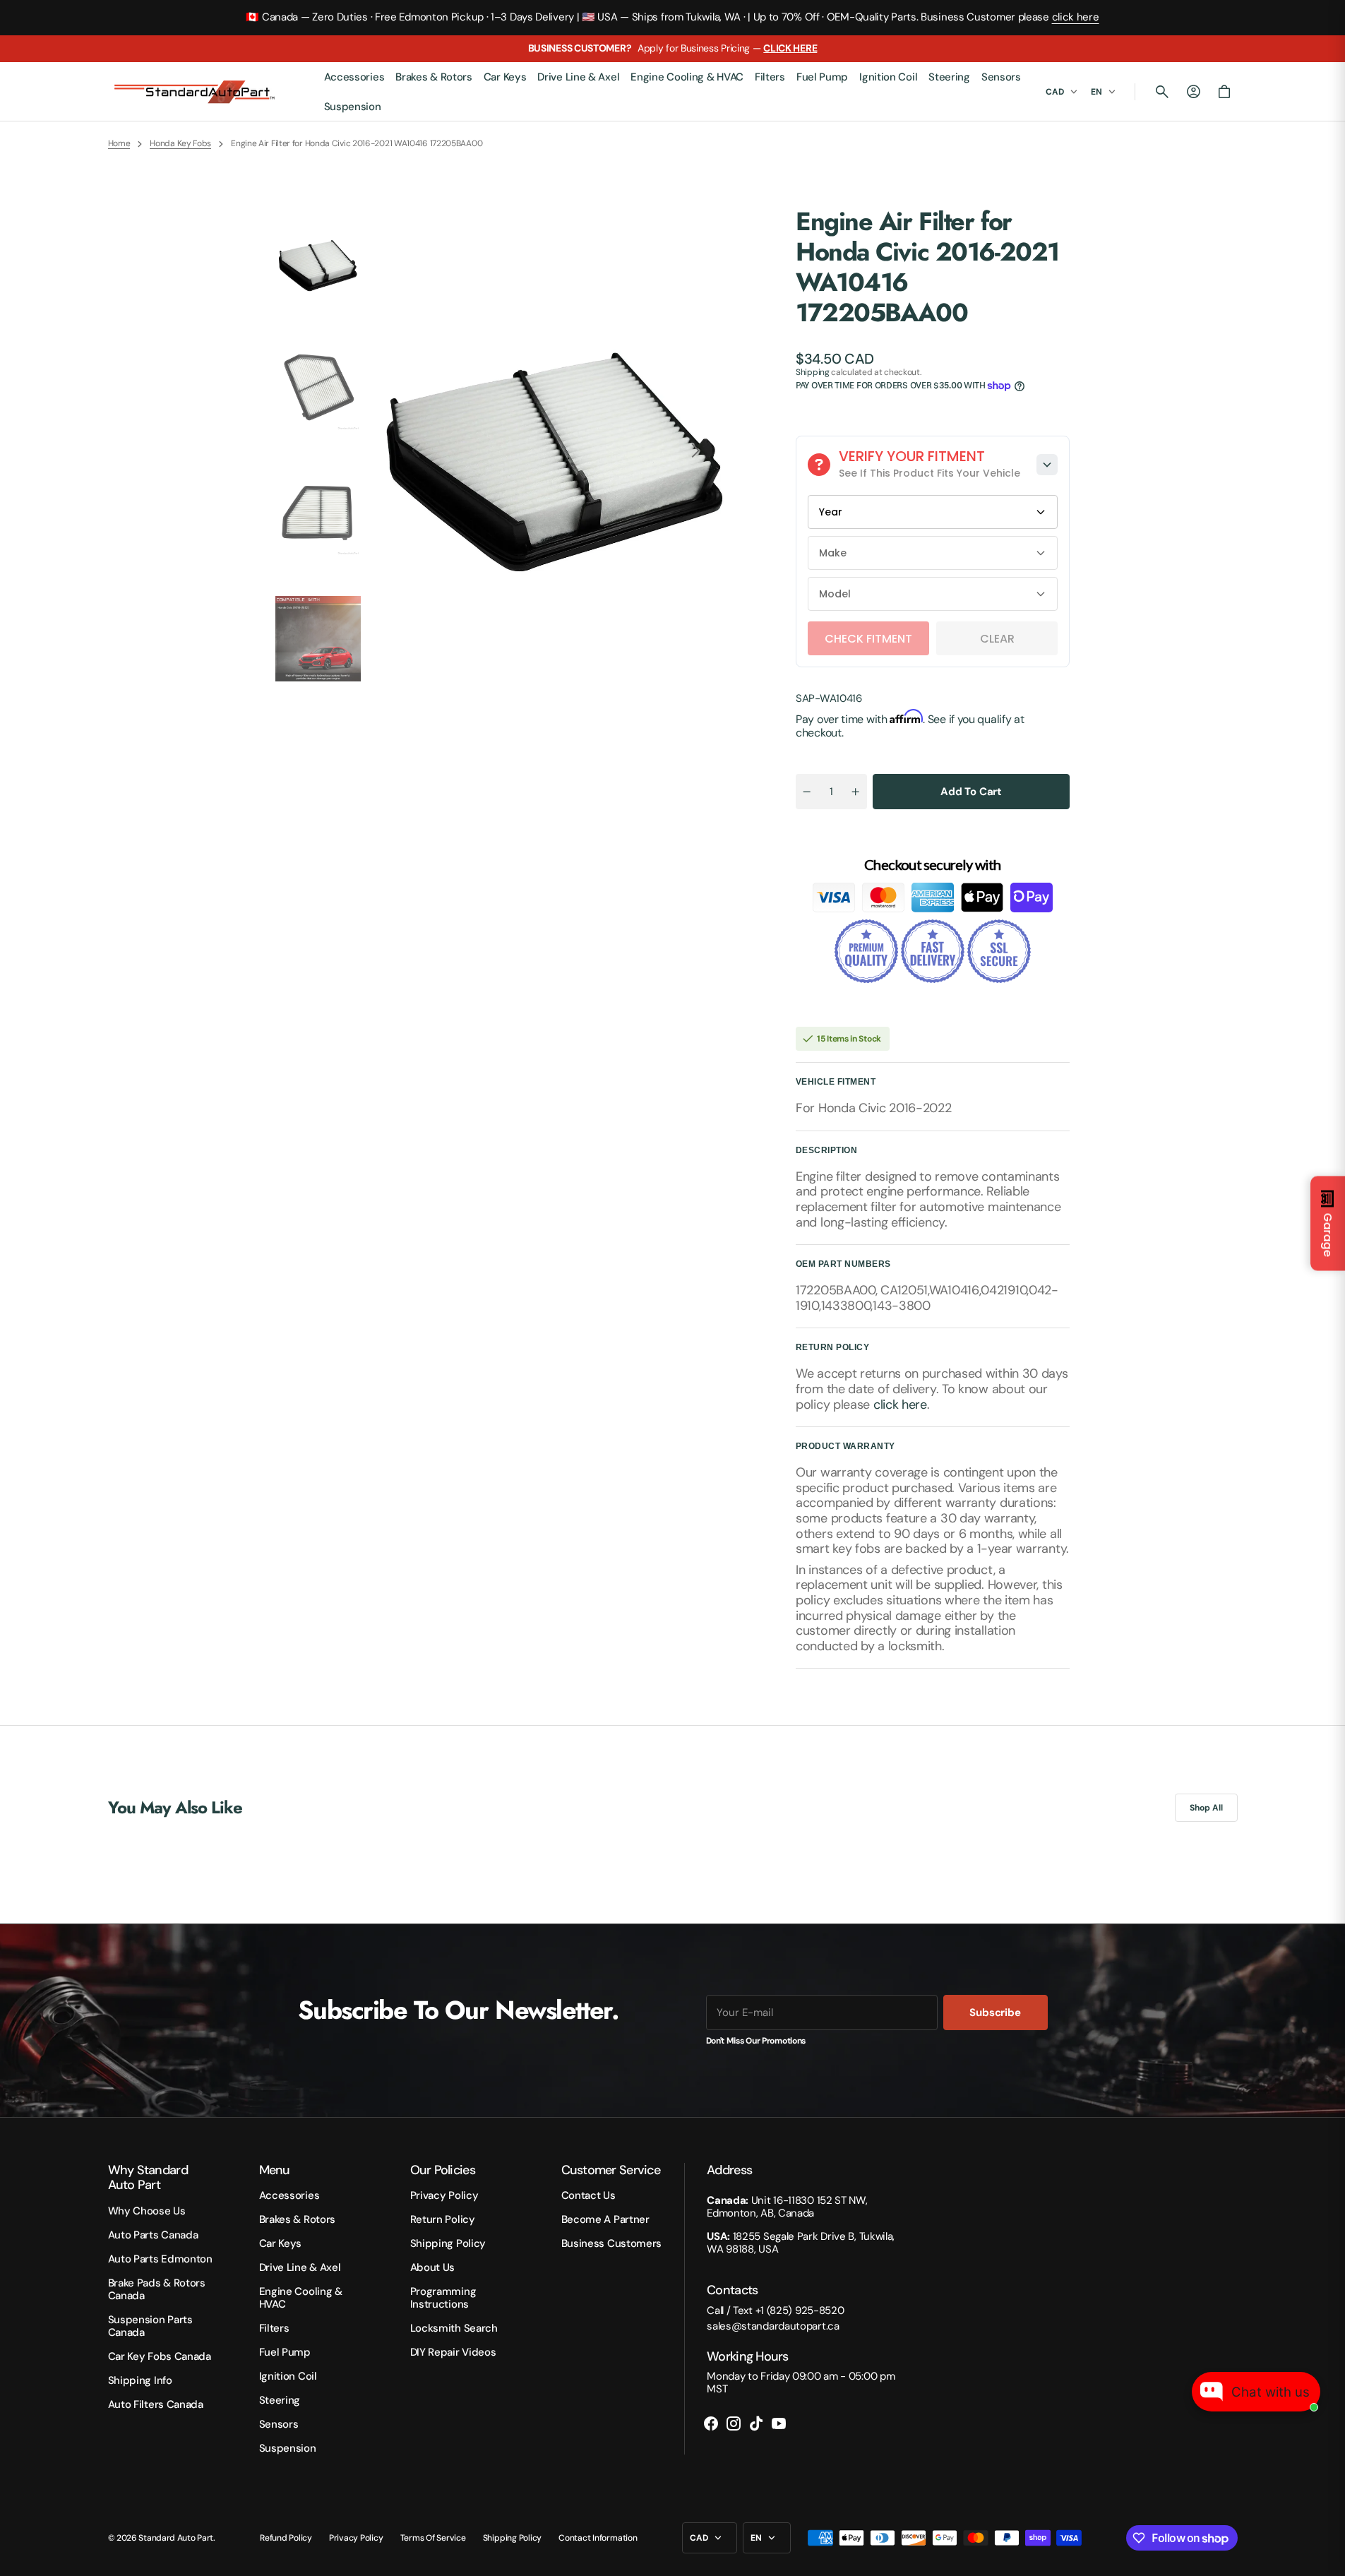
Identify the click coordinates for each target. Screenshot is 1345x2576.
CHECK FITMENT (868, 639)
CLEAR (997, 639)
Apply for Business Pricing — (673, 48)
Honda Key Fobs (180, 143)
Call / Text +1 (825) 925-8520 (775, 2310)
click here (1076, 17)
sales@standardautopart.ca (773, 2326)
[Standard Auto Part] (196, 92)
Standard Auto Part (176, 2538)
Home (119, 143)
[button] (1162, 92)
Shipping (813, 372)
